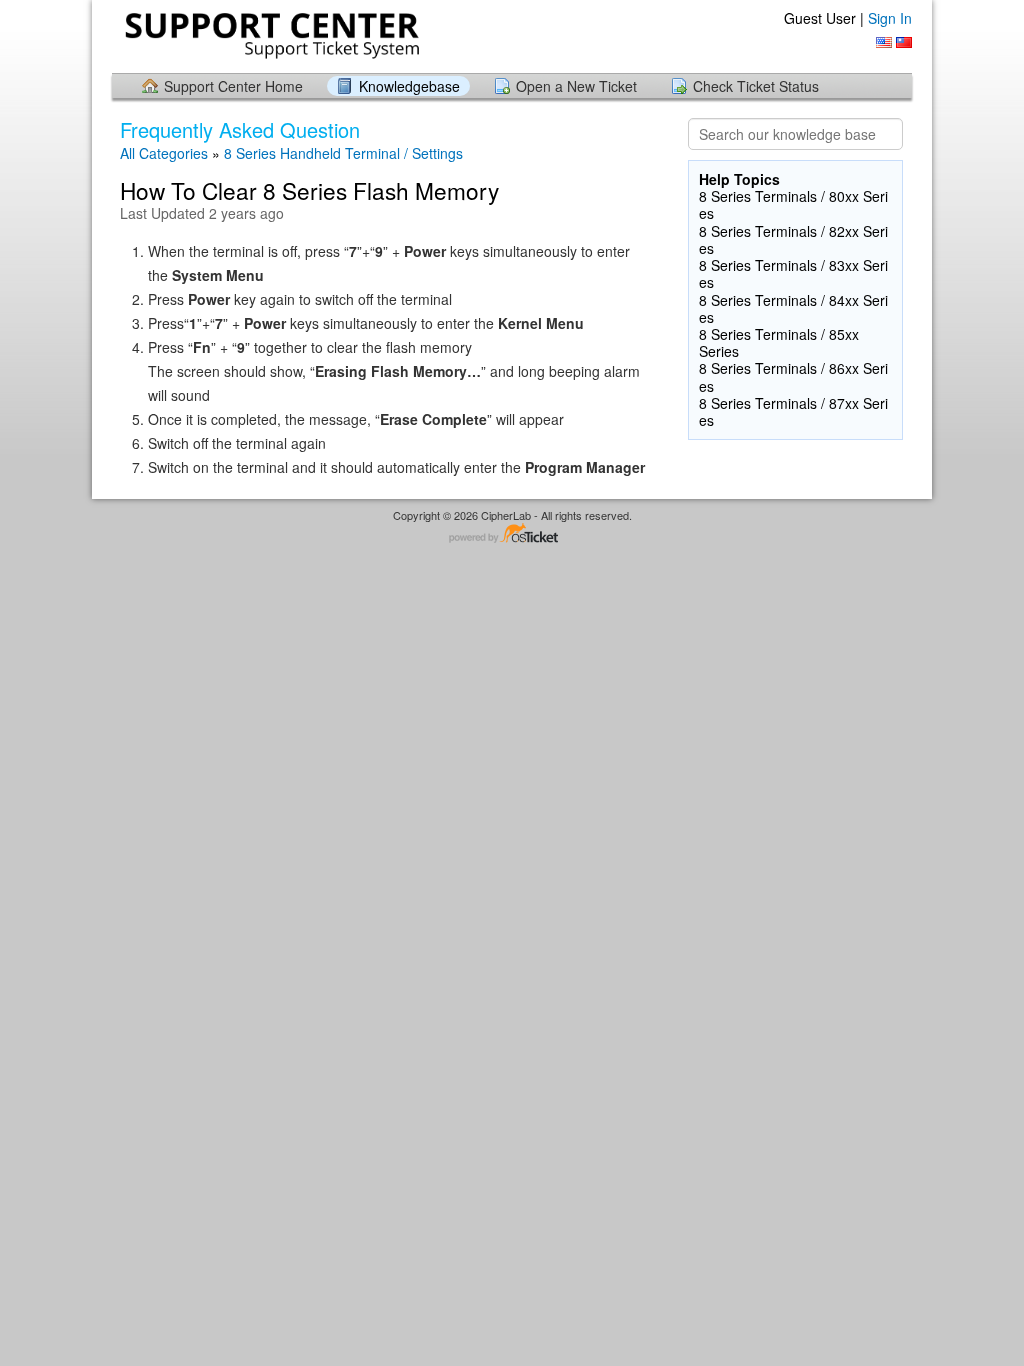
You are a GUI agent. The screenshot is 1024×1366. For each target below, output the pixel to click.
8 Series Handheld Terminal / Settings (343, 153)
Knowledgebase (409, 86)
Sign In (890, 18)
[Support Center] (270, 35)
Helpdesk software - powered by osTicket (512, 534)
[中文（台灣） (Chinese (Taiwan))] (904, 42)
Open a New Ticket (576, 86)
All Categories (164, 153)
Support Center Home (233, 86)
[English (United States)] (884, 42)
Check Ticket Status (756, 86)
